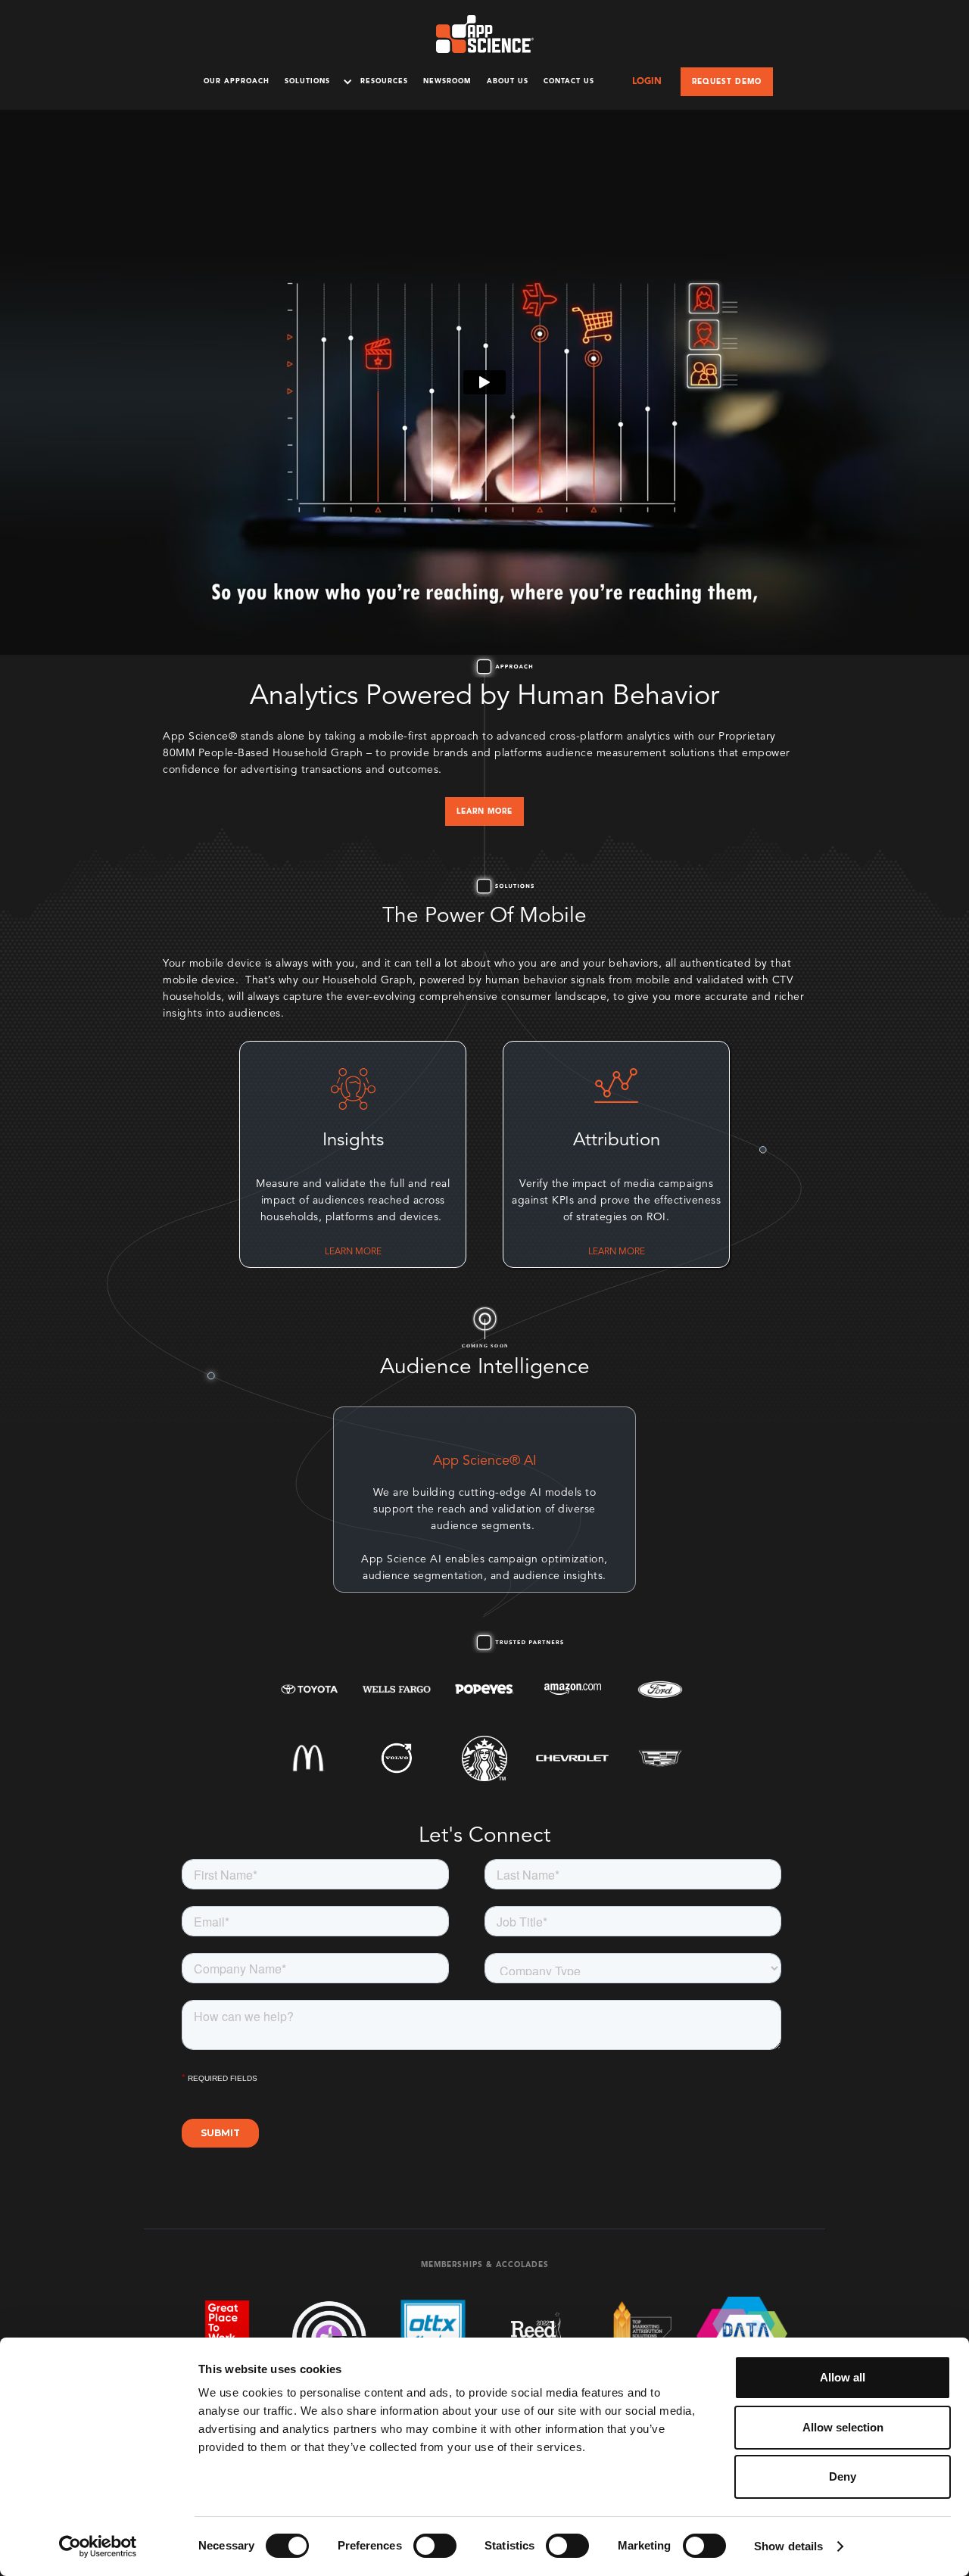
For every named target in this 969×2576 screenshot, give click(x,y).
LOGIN (647, 82)
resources (384, 81)
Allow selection (843, 2427)
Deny (843, 2476)
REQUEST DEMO (727, 82)
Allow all (843, 2377)
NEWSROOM (447, 81)
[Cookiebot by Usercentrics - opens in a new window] (98, 2546)
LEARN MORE (484, 811)
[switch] (435, 2546)
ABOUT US (508, 81)
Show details (788, 2546)
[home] (485, 34)
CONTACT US (569, 81)
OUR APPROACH (237, 81)
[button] (315, 81)
